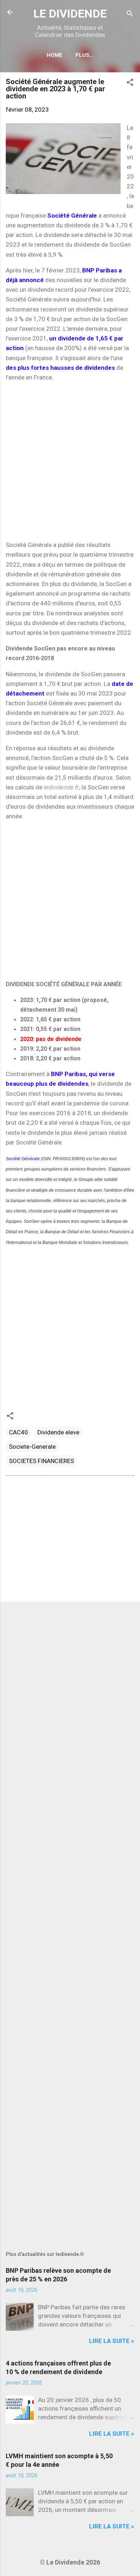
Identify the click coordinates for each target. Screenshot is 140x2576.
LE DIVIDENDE (70, 14)
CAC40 (18, 1432)
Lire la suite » (112, 2341)
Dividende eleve (58, 1432)
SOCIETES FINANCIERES (41, 1461)
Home (55, 55)
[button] (130, 83)
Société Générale (23, 1159)
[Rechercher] (130, 14)
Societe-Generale (32, 1447)
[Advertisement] (70, 461)
